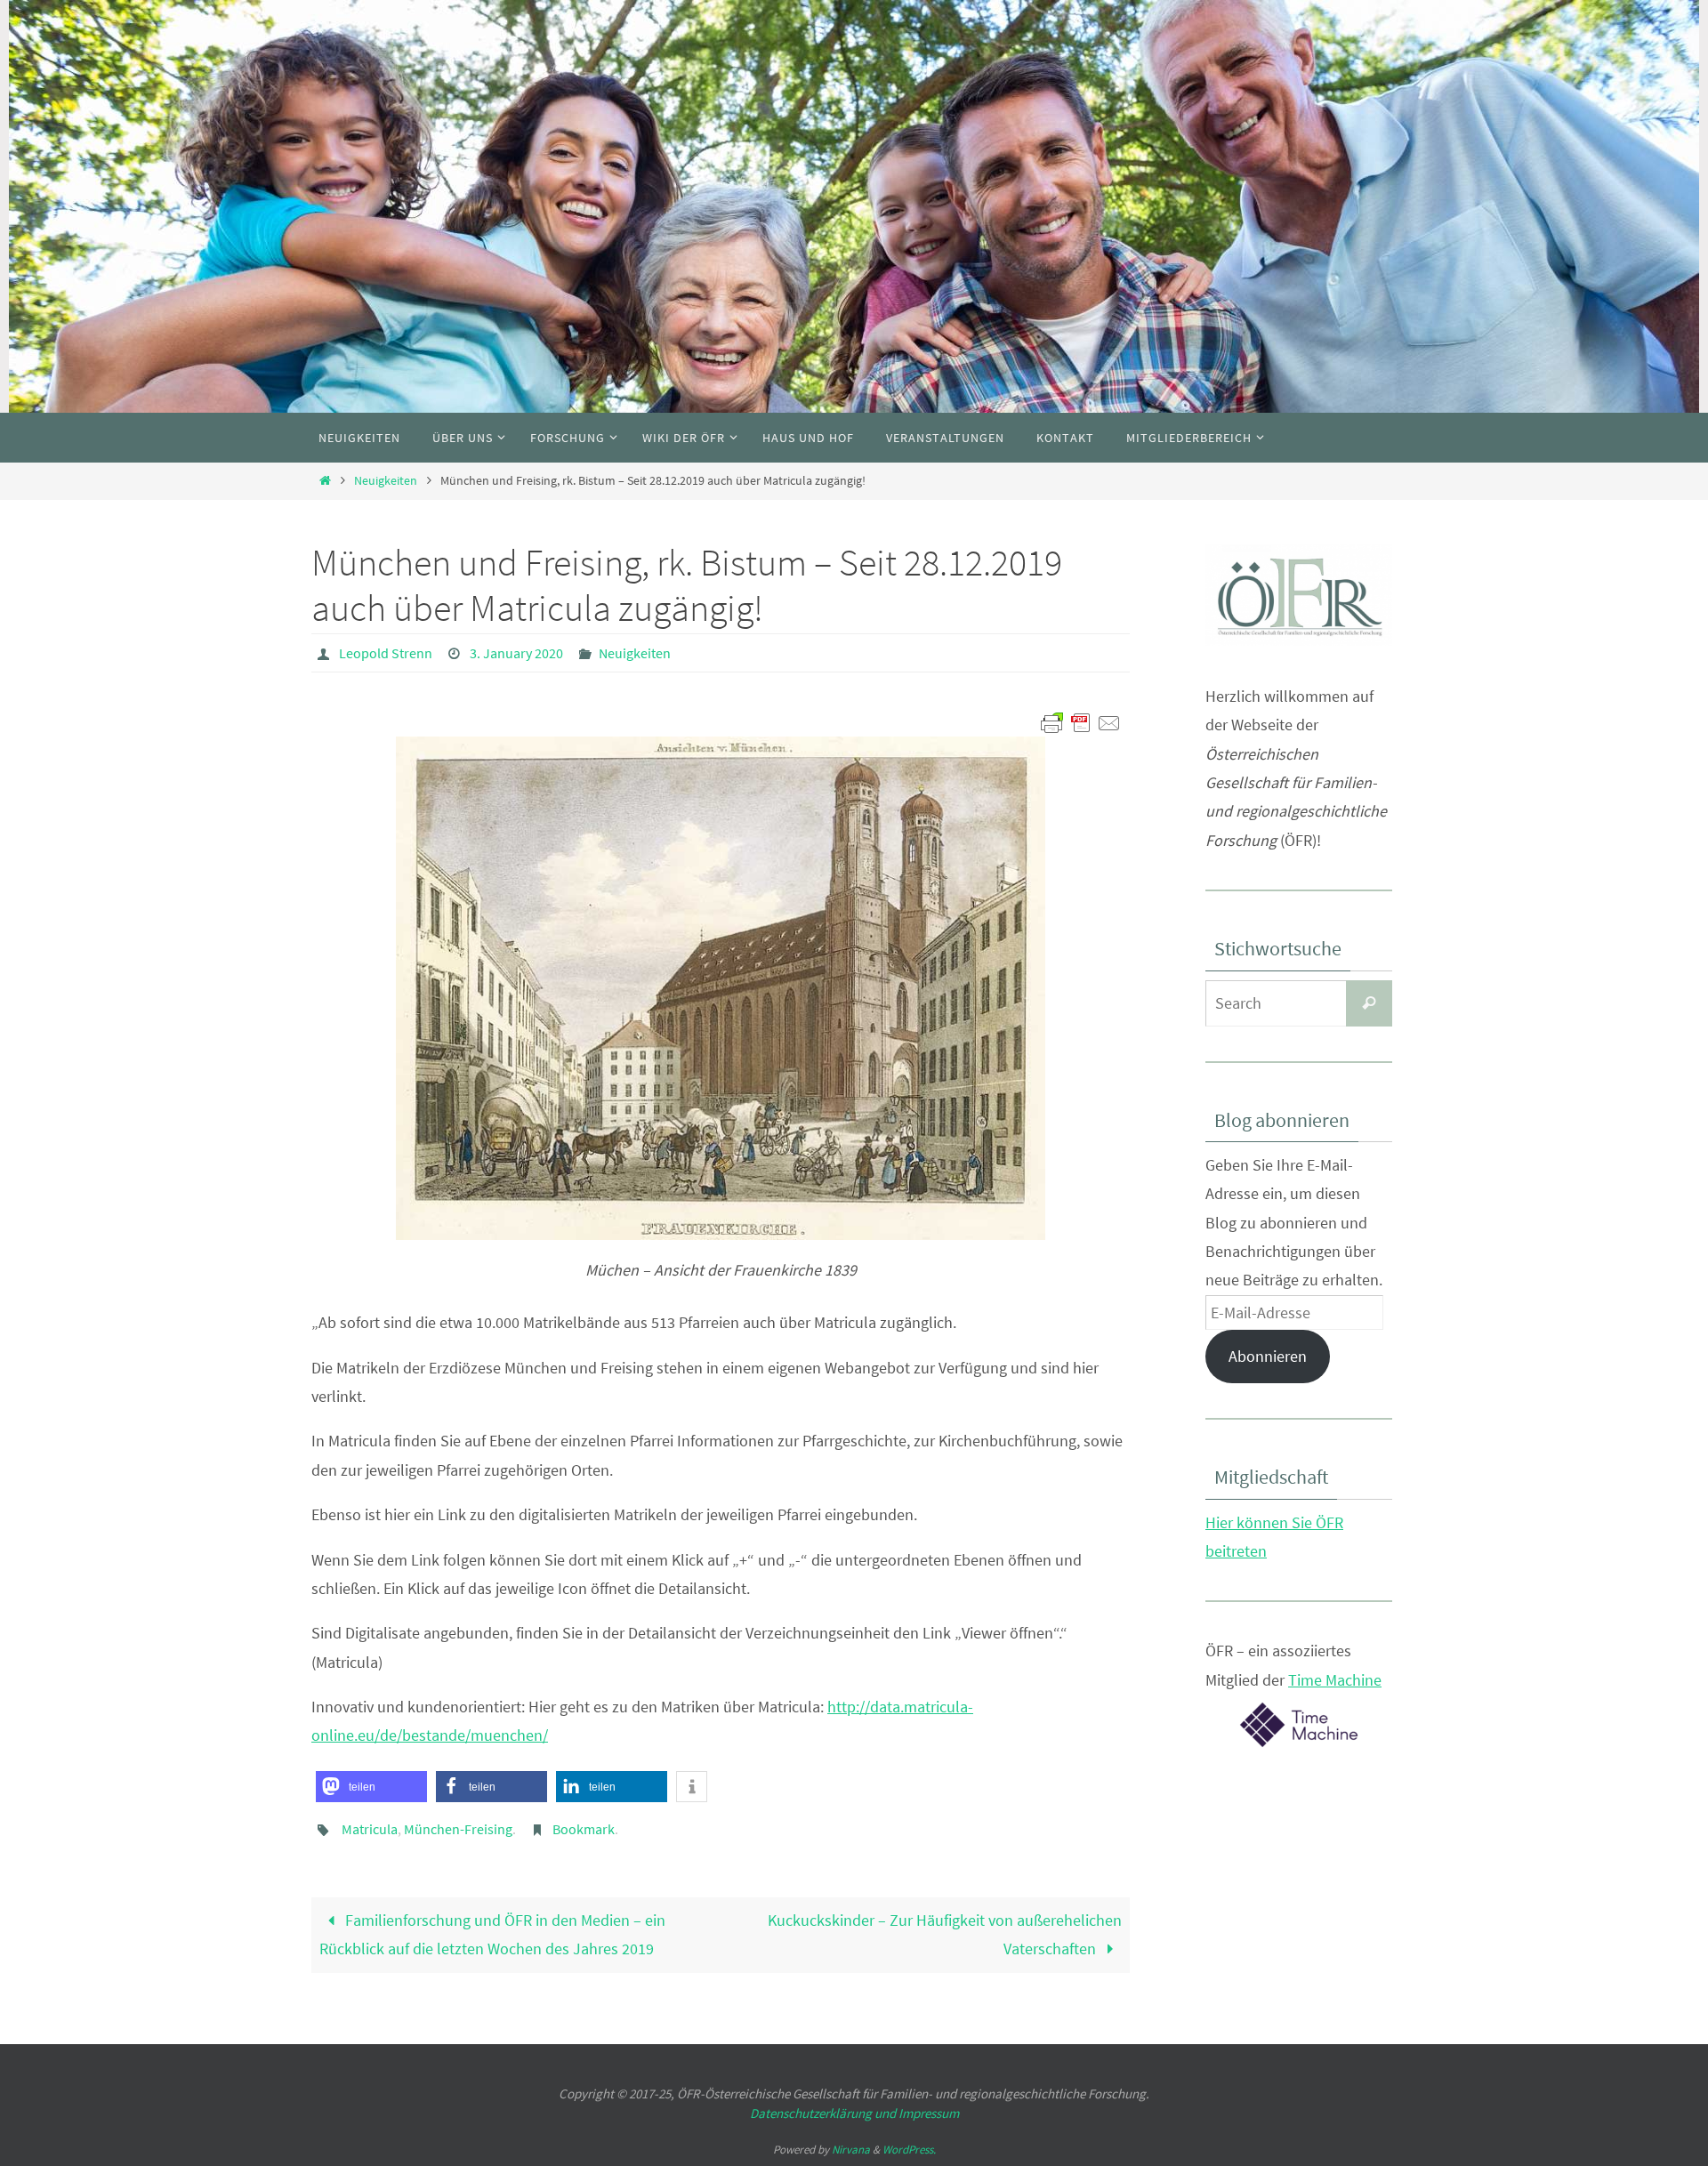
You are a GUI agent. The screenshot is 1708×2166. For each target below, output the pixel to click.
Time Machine (1335, 1680)
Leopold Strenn (386, 653)
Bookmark (584, 1829)
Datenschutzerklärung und (824, 2113)
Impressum (929, 2113)
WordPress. (909, 2150)
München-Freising (458, 1829)
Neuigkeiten (386, 480)
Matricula (370, 1829)
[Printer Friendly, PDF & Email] (1081, 721)
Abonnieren (1268, 1356)
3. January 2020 (516, 653)
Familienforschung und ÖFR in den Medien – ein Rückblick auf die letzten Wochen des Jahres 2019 (492, 1934)
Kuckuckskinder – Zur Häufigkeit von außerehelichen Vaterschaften (945, 1934)
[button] (371, 1787)
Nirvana (851, 2150)
